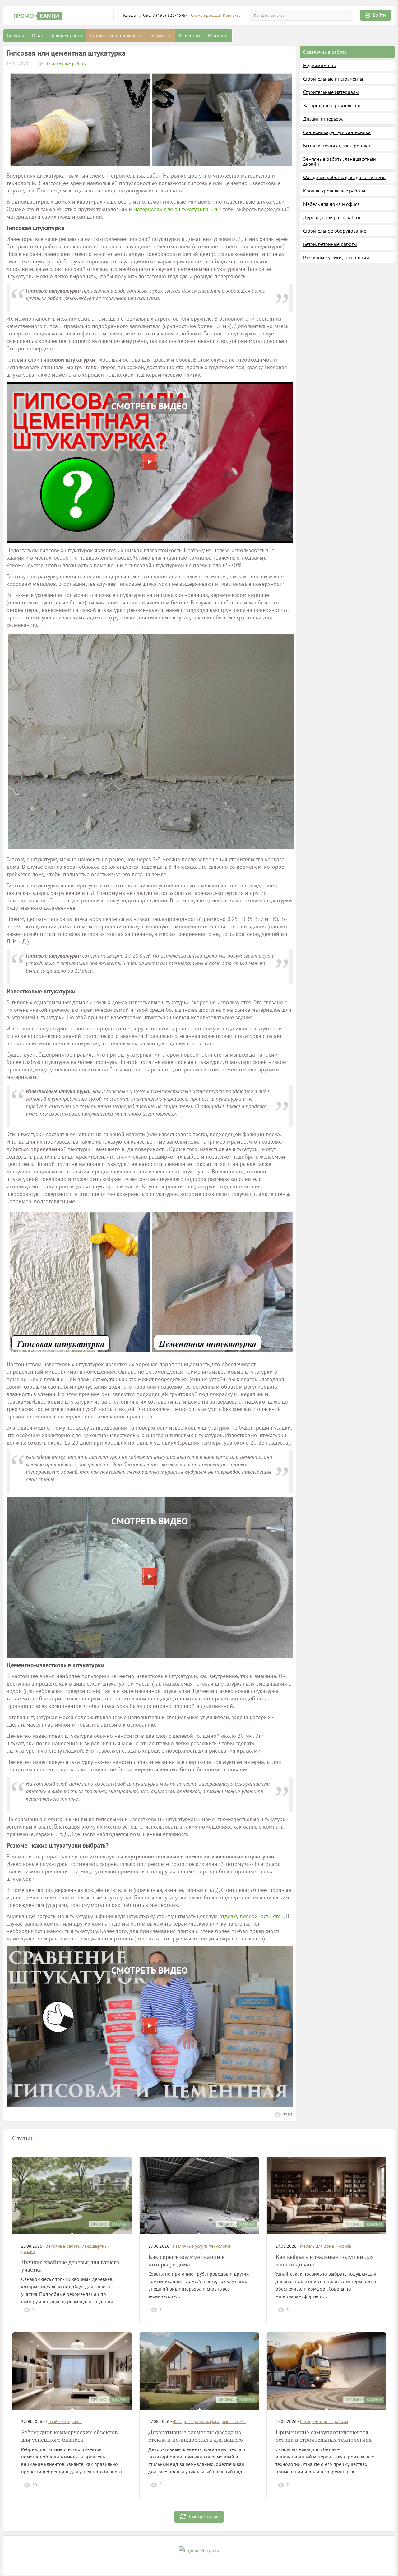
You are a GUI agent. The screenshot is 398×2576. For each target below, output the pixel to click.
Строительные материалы (331, 92)
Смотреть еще (204, 2516)
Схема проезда (205, 15)
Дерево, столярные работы (333, 217)
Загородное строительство (332, 105)
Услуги (158, 35)
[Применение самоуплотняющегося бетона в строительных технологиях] (326, 2371)
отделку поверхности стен (251, 1916)
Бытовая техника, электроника (337, 146)
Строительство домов (114, 35)
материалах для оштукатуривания (175, 209)
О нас (38, 35)
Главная (16, 35)
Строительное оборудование (335, 231)
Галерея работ (67, 35)
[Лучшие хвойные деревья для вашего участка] (72, 2196)
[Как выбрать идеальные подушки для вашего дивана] (326, 2196)
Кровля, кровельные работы (334, 191)
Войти (379, 15)
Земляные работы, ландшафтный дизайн (340, 161)
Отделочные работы (66, 64)
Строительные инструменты (333, 79)
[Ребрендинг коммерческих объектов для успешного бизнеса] (72, 2371)
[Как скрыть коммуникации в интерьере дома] (199, 2196)
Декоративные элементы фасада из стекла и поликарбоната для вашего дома (196, 2440)
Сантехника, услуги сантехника (337, 132)
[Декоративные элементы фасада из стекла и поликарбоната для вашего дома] (199, 2371)
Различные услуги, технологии (336, 257)
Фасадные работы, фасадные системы (345, 177)
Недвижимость (319, 65)
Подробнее (109, 2309)
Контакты (232, 15)
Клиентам (190, 35)
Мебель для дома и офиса (331, 204)
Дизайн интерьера (323, 119)
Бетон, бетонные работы (330, 244)
